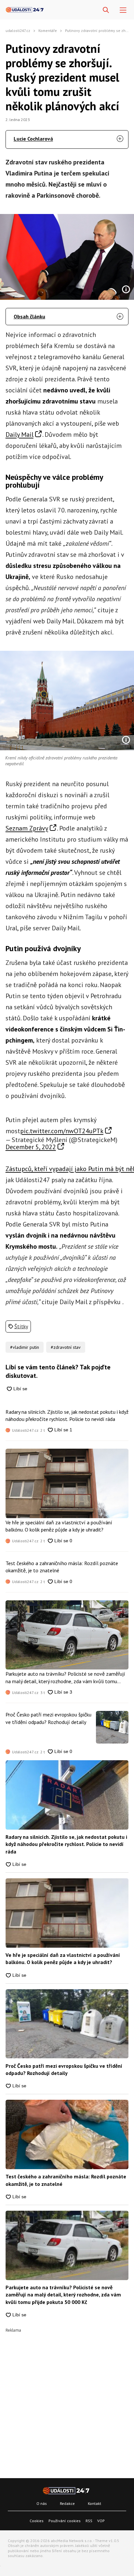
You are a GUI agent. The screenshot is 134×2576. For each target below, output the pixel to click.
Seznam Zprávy (27, 828)
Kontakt (94, 2503)
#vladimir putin (25, 1347)
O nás (42, 2503)
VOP (101, 2521)
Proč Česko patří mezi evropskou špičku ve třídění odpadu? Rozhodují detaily (48, 1718)
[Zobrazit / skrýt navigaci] (123, 10)
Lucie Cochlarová (33, 139)
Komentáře (48, 30)
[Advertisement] (67, 2400)
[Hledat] (106, 10)
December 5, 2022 (31, 1147)
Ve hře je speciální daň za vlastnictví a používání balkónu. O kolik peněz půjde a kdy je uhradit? (59, 1526)
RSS (89, 2521)
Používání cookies (65, 2521)
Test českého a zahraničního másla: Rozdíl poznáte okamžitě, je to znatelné (62, 1567)
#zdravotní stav (66, 1347)
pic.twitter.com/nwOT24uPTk (62, 1131)
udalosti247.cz (18, 30)
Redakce (67, 2503)
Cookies (37, 2521)
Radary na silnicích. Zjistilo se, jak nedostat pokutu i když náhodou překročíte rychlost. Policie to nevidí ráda (67, 1415)
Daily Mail (20, 434)
